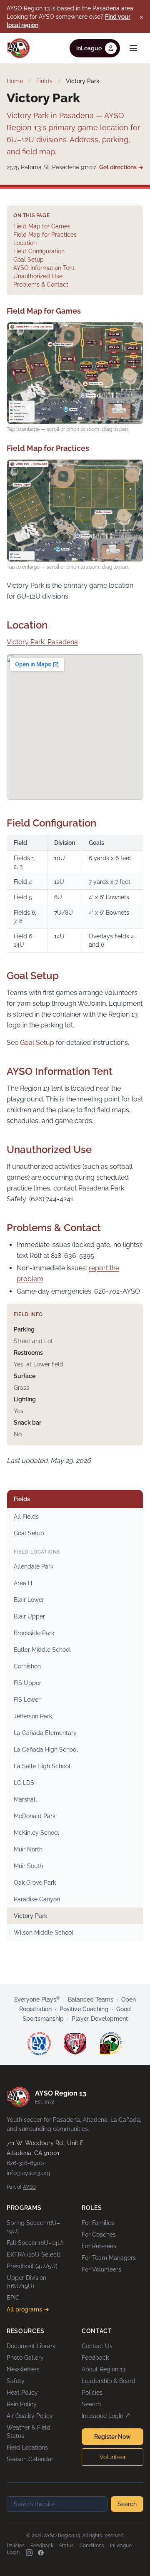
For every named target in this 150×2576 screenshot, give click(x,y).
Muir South (28, 1866)
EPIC (13, 2298)
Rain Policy (22, 2404)
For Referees (99, 2246)
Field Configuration (39, 251)
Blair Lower (29, 1600)
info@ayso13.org (29, 2173)
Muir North (28, 1849)
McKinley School (36, 1833)
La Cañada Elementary (45, 1733)
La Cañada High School (46, 1750)
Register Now (112, 2437)
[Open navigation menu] (133, 48)
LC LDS (24, 1783)
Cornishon (27, 1666)
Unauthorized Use (38, 276)
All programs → (28, 2309)
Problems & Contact (41, 285)
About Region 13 (104, 2369)
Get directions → (121, 167)
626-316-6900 (25, 2163)
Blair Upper (29, 1616)
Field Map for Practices (45, 235)
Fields (44, 81)
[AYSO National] (39, 2044)
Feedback (95, 2358)
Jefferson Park (33, 1716)
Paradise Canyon (37, 1899)
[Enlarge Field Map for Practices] (75, 511)
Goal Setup (29, 260)
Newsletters (23, 2369)
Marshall (25, 1799)
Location (25, 243)
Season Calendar (30, 2459)
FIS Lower (27, 1700)
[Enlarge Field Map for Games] (75, 373)
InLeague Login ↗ (106, 2416)
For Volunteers (101, 2269)
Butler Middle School (42, 1650)
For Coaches (99, 2235)
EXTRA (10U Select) (34, 2254)
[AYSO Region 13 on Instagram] (29, 2553)
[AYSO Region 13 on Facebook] (41, 2553)
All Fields (26, 1517)
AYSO (29, 2187)
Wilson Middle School (44, 1933)
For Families (98, 2223)
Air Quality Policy (30, 2416)
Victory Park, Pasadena (42, 642)
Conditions (92, 2546)
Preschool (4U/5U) (32, 2266)
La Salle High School (42, 1766)
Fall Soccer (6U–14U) (35, 2243)
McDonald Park (35, 1816)
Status (66, 2546)
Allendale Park (34, 1566)
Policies (92, 2393)
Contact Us (97, 2346)
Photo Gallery (25, 2358)
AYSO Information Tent (44, 268)
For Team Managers (109, 2258)
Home (15, 81)
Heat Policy (22, 2393)
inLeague (89, 48)
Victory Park (31, 1916)
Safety (16, 2381)
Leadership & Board (109, 2381)
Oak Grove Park (35, 1883)
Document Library (31, 2346)
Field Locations (27, 2447)
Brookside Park (34, 1633)
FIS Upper (27, 1683)
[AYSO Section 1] (75, 2044)
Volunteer (113, 2457)
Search (91, 2404)
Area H (23, 1583)
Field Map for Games (42, 226)
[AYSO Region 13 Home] (18, 48)
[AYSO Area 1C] (111, 2044)
